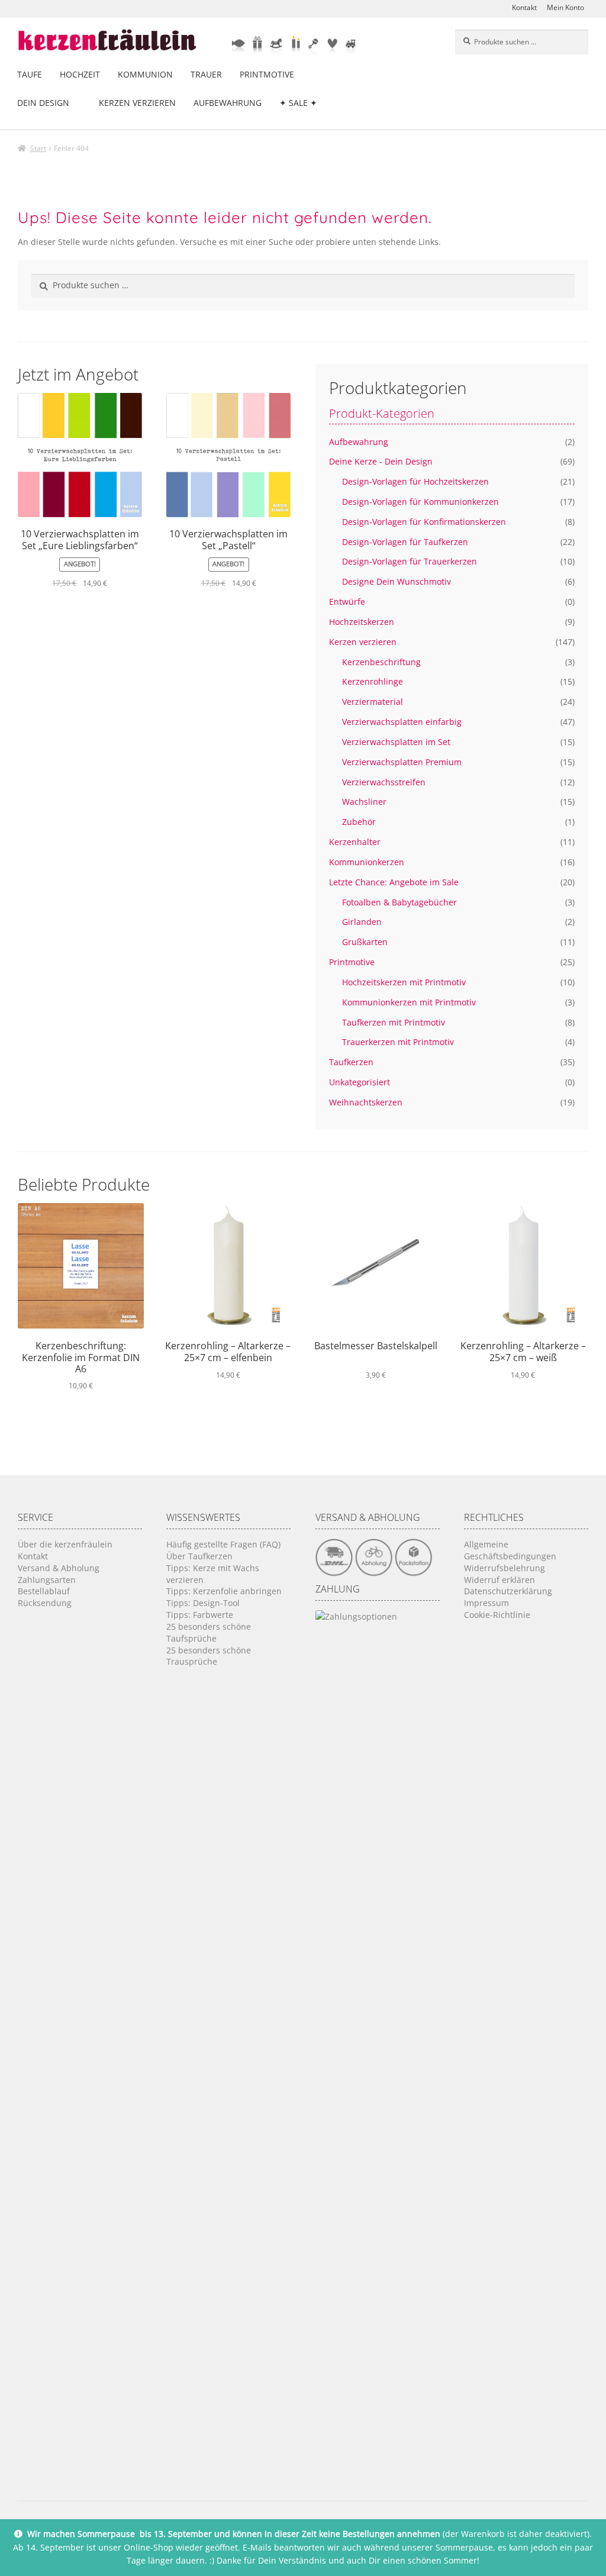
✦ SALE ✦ (298, 103)
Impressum (486, 1603)
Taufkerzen (351, 1062)
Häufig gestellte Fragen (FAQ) (223, 1544)
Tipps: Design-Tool (203, 1603)
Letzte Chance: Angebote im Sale (394, 882)
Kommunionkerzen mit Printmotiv (409, 1002)
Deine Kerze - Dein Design (381, 461)
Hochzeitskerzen (362, 622)
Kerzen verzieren (137, 103)
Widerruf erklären (499, 1580)
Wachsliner (364, 802)
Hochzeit (80, 74)
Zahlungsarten (47, 1580)
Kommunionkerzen (367, 862)
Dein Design (43, 103)
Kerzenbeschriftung (381, 662)
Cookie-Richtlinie (497, 1615)
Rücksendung (45, 1603)
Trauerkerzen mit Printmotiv (398, 1042)
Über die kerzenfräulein (65, 1544)
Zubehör (359, 822)
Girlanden (362, 922)
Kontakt (524, 7)
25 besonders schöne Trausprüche (209, 1656)
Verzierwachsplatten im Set (396, 742)
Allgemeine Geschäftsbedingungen (510, 1550)
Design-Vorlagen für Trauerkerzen (410, 561)
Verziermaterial (373, 702)
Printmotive (267, 74)
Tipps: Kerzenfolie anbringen (224, 1591)
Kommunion (145, 74)
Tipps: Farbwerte (200, 1615)
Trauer (206, 74)
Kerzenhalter (355, 842)
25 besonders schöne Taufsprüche (209, 1632)
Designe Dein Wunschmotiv (397, 581)
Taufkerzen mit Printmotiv (394, 1022)
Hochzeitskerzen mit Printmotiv (404, 982)
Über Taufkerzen (199, 1556)
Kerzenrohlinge (373, 681)
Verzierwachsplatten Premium (402, 762)
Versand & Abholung (59, 1568)
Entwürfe (347, 602)
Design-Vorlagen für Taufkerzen (405, 542)
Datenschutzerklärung (508, 1591)
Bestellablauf (44, 1591)
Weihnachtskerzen (366, 1102)
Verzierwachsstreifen (384, 782)
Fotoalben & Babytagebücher (399, 902)
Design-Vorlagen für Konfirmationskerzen (424, 522)
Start (38, 148)
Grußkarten (365, 942)
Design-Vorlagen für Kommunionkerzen (420, 502)
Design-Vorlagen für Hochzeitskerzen (415, 481)
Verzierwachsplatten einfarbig (402, 722)
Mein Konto (565, 7)
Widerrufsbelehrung (505, 1568)
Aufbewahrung (228, 103)
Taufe (30, 74)
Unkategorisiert (360, 1082)
